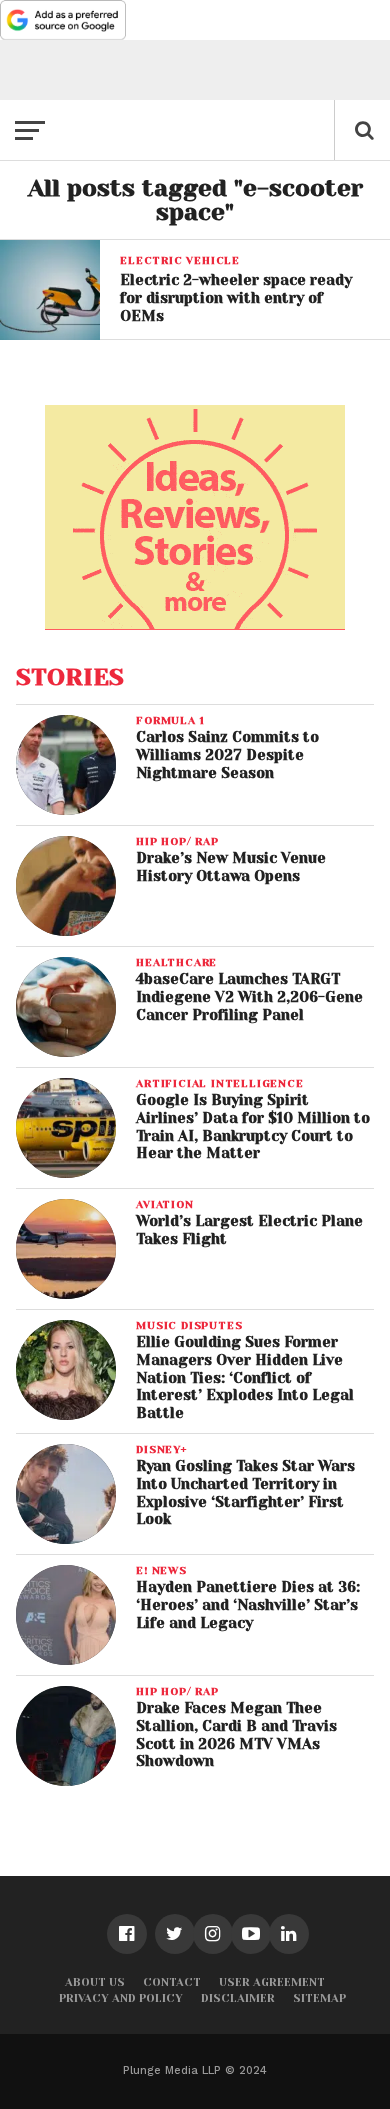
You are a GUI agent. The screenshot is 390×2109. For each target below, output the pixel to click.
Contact (172, 1982)
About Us (95, 1982)
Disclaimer (238, 1998)
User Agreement (272, 1982)
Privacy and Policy (121, 1998)
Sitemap (319, 1998)
